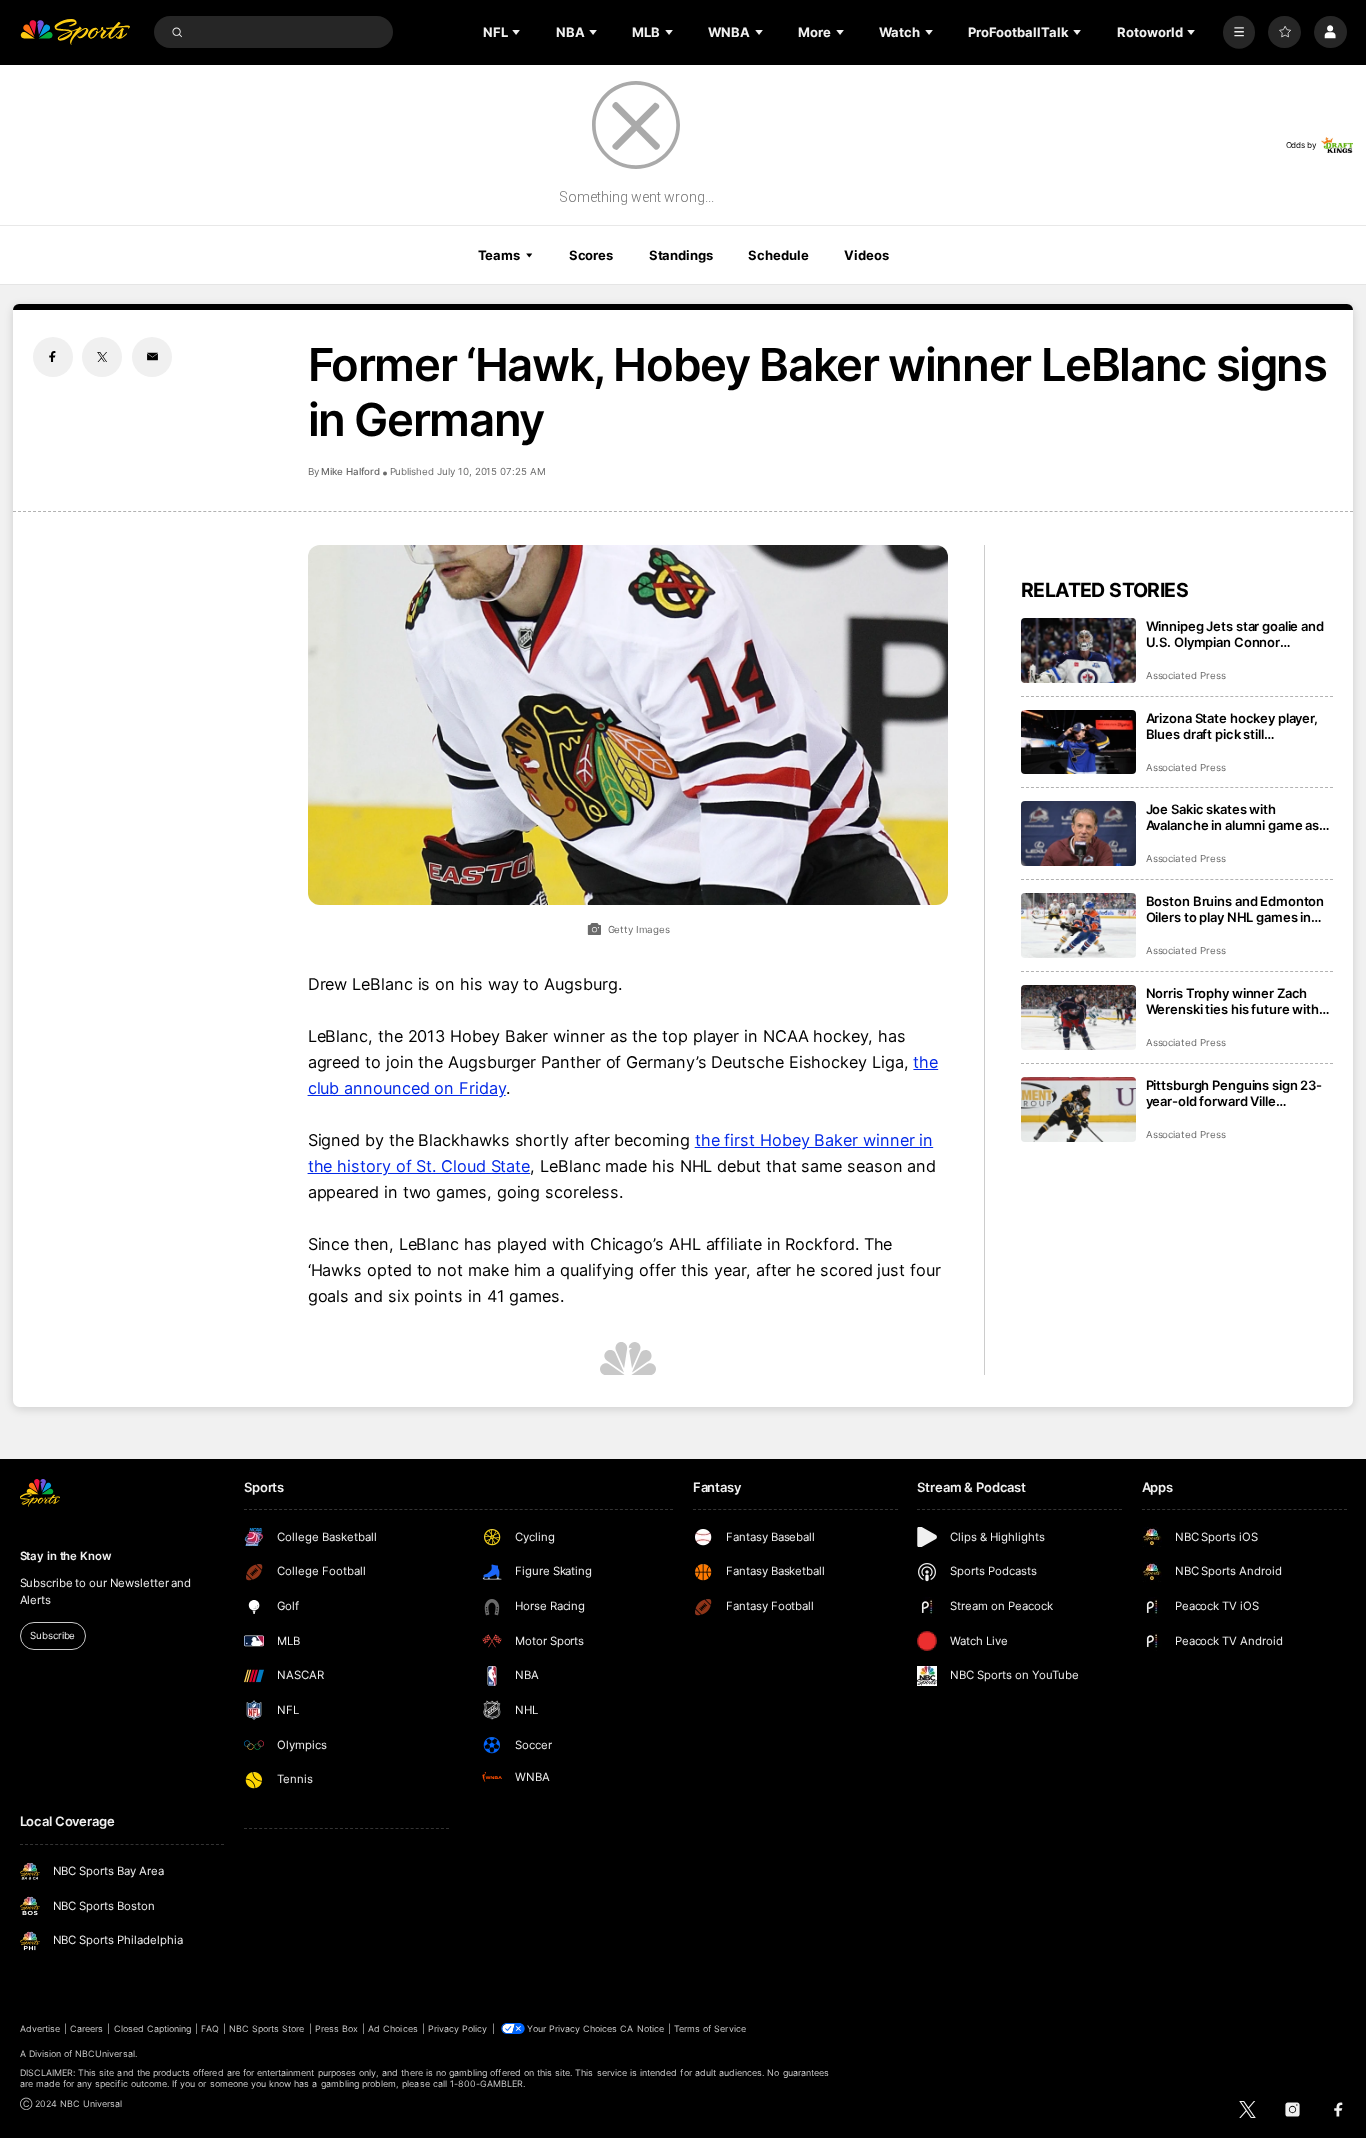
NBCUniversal (105, 2053)
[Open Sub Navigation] (518, 32)
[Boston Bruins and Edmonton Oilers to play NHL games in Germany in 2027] (1078, 925)
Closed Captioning (153, 2028)
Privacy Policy (458, 2028)
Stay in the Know (66, 1556)
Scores (591, 255)
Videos (866, 255)
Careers (86, 2028)
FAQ (209, 2028)
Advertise (40, 2028)
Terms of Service (710, 2028)
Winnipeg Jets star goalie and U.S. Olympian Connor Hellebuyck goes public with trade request (1235, 634)
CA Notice (641, 2028)
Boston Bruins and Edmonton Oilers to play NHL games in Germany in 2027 (1235, 909)
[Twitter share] (102, 357)
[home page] (75, 32)
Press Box (336, 2028)
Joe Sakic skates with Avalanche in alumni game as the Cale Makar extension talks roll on (1239, 817)
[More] (1239, 32)
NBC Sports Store (267, 2028)
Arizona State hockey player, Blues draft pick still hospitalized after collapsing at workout (1238, 726)
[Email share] (152, 357)
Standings (681, 255)
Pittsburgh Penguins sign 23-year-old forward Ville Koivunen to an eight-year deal (1238, 1093)
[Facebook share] (53, 357)
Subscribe (52, 1635)
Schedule (778, 255)
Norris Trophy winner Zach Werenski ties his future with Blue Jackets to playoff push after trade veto (1232, 1001)
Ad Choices (392, 2028)
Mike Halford (350, 471)
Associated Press (1186, 675)
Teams (499, 255)
